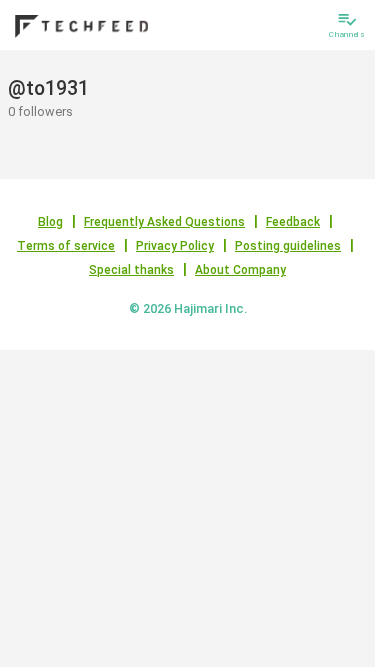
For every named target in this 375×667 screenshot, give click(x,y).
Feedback (293, 222)
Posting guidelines (288, 246)
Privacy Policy (175, 246)
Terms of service (66, 246)
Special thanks (131, 270)
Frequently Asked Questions (164, 222)
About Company (240, 270)
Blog (50, 222)
